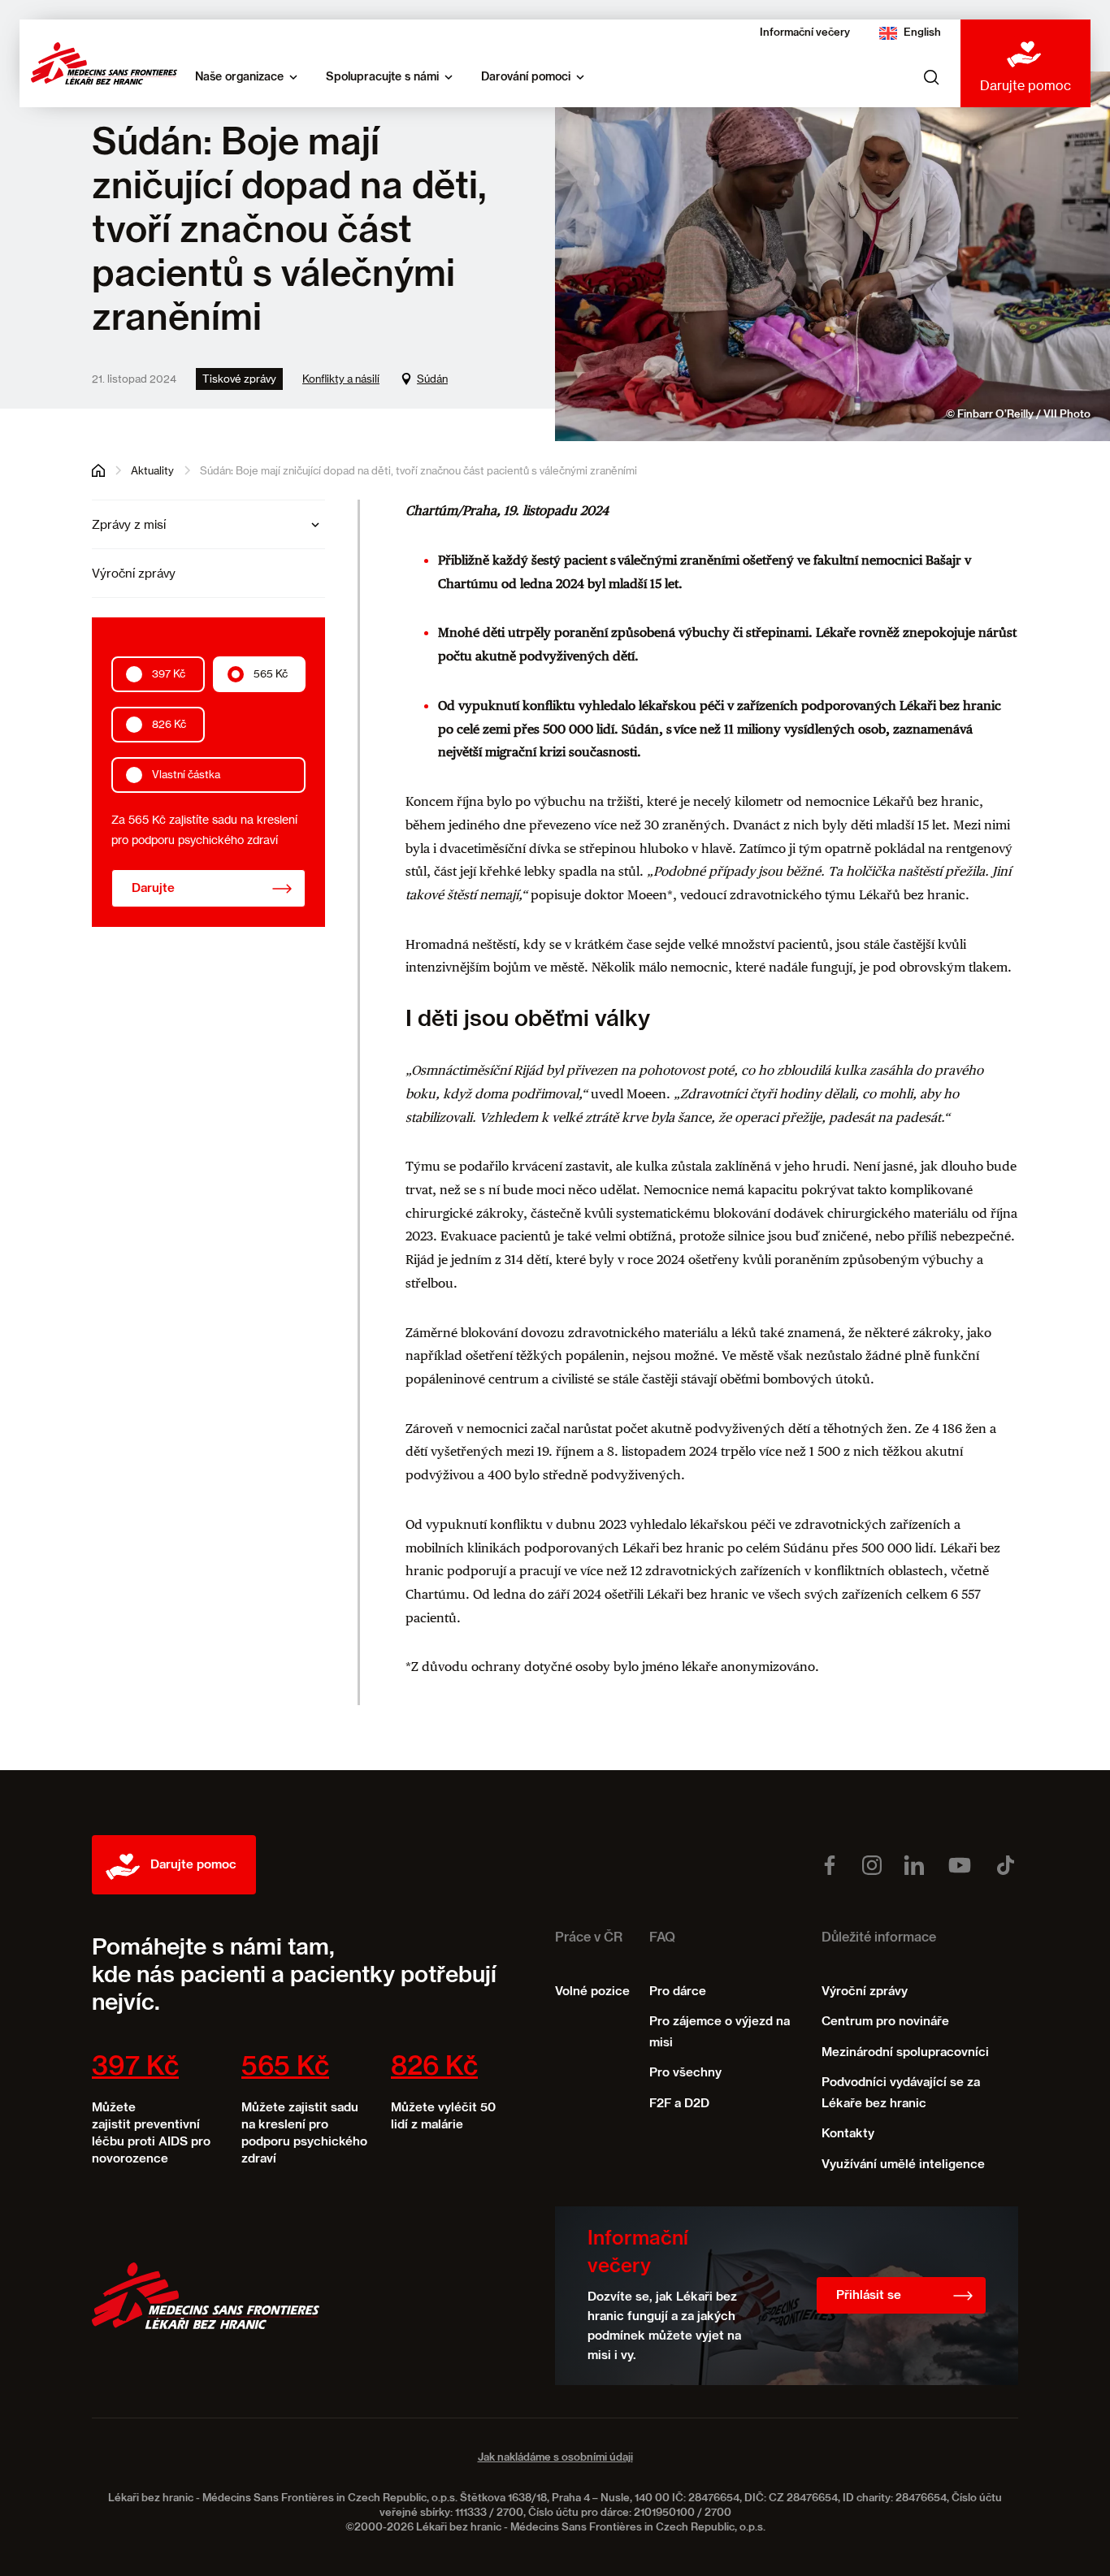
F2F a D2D (679, 2104)
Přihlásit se (869, 2295)
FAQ (662, 1938)
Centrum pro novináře (885, 2022)
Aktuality (152, 470)
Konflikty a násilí (341, 379)
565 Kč (271, 674)
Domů (98, 470)
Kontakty (848, 2134)
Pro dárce (678, 1992)
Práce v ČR (589, 1938)
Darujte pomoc (1025, 85)
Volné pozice (592, 1992)
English (922, 33)
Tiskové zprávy (239, 379)
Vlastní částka (186, 775)
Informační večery (805, 33)
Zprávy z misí (129, 524)
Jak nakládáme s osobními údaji (555, 2458)
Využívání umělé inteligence (903, 2165)
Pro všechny (685, 2073)
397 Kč (169, 674)
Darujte (153, 889)
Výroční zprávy (134, 573)
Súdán (432, 379)
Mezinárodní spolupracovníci (905, 2052)
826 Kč (169, 725)
